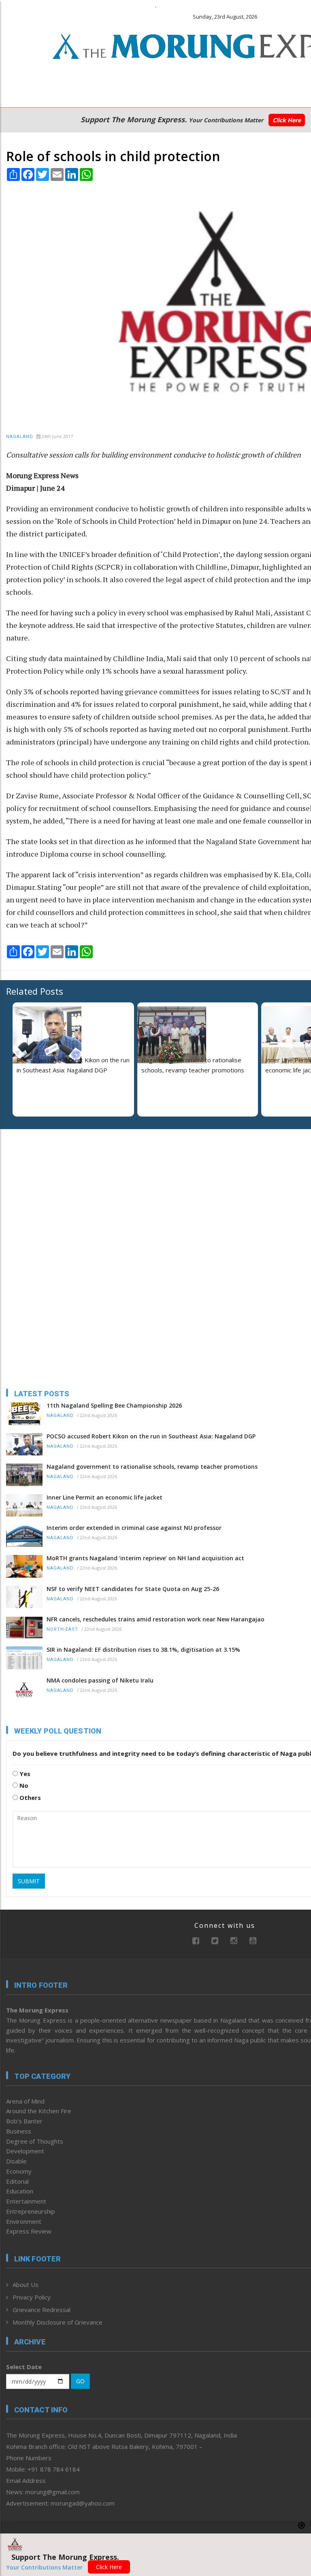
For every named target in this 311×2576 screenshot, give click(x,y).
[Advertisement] (57, 1188)
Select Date (24, 2367)
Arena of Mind (25, 2101)
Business (19, 2131)
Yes (24, 1774)
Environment (24, 2221)
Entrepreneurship (31, 2211)
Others (29, 1797)
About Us (26, 2285)
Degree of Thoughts (35, 2141)
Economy (19, 2171)
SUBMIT (29, 1881)
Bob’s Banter (24, 2121)
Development (25, 2151)
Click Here (287, 120)
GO (80, 2381)
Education (20, 2191)
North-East (62, 1629)
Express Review (29, 2231)
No (23, 1785)
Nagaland (20, 437)
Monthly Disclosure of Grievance (58, 2322)
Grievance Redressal (42, 2310)
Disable (16, 2161)
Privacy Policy (32, 2297)
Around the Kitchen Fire (39, 2111)
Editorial (17, 2181)
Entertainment (26, 2201)
